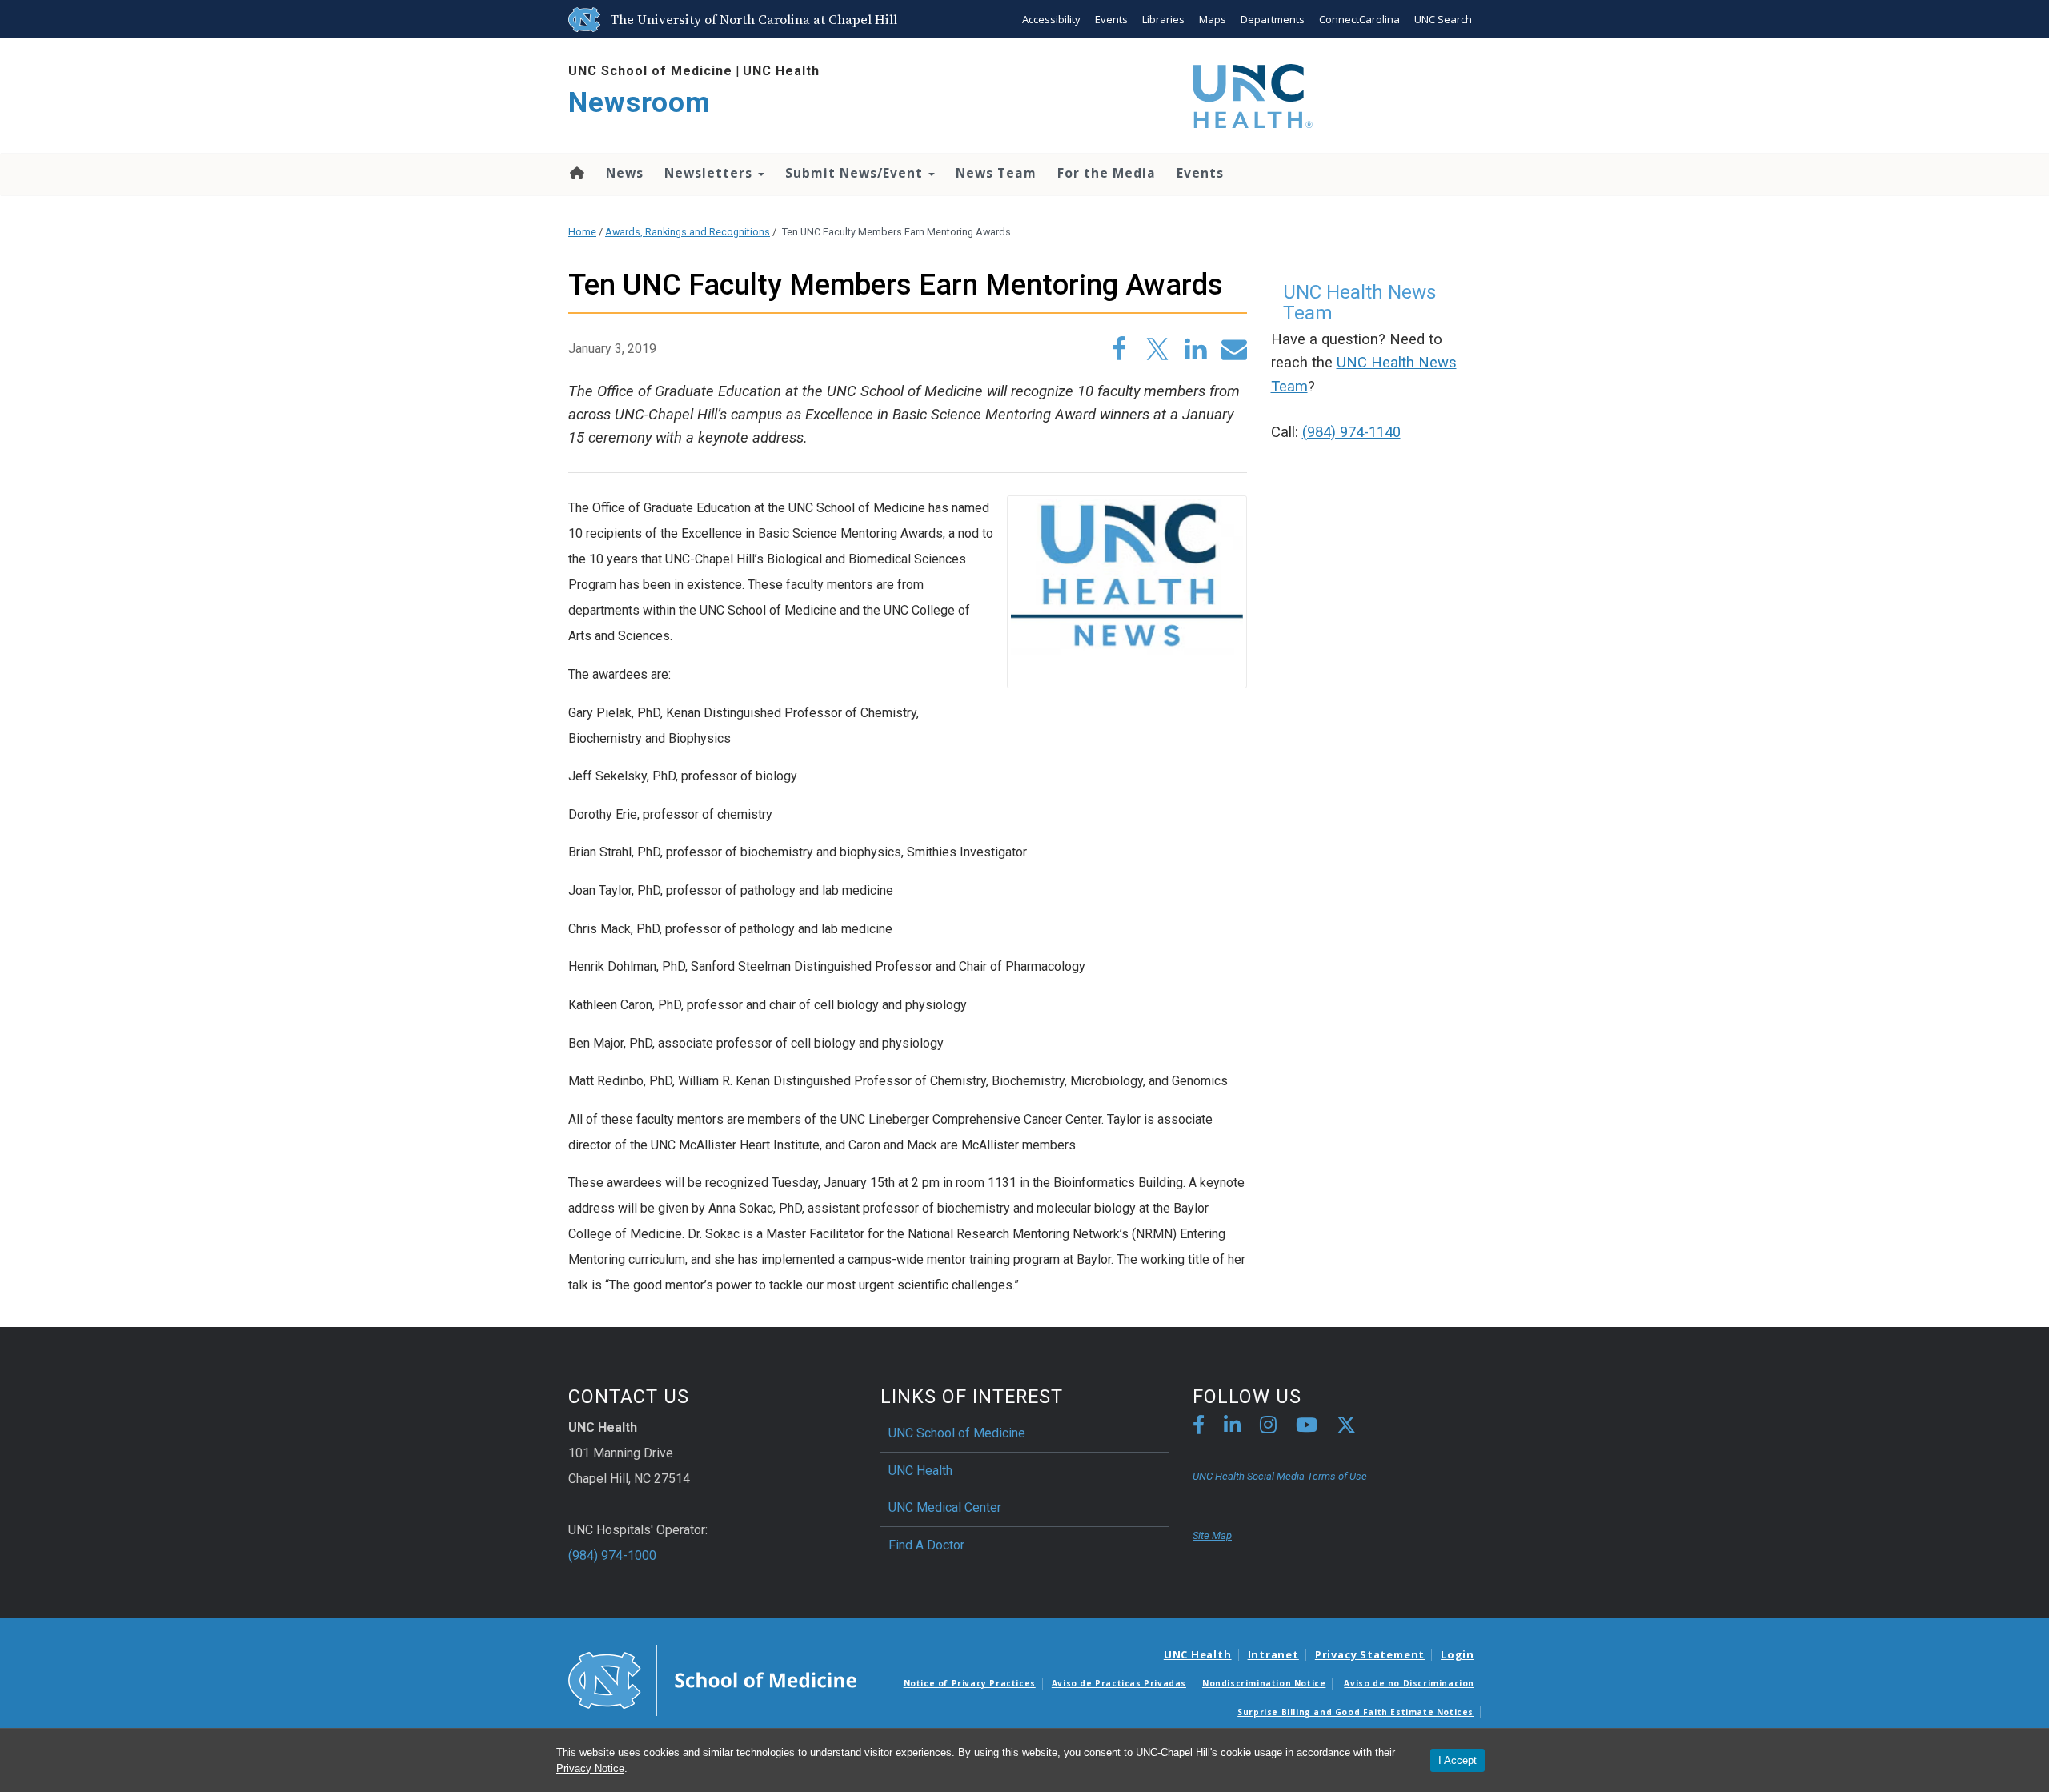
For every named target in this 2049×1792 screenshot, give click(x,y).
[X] (1346, 1427)
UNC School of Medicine (650, 71)
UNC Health (781, 71)
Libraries (1163, 19)
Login (1458, 1654)
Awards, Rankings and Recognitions (688, 232)
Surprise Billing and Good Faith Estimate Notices (1355, 1712)
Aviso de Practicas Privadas (1119, 1683)
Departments (1273, 19)
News (625, 173)
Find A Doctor (926, 1545)
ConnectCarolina (1359, 19)
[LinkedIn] (1232, 1427)
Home (576, 173)
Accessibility (1051, 19)
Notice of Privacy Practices (970, 1683)
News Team (996, 173)
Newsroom (640, 103)
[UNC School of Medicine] (712, 1679)
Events (1111, 19)
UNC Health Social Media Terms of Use (1280, 1476)
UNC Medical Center (945, 1507)
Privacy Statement (1370, 1654)
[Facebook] (1199, 1427)
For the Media (1107, 173)
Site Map (1212, 1535)
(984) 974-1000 (612, 1555)
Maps (1213, 19)
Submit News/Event (856, 173)
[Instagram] (1268, 1427)
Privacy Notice (590, 1768)
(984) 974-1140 (1351, 432)
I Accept (1458, 1760)
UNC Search (1443, 19)
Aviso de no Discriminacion (1409, 1683)
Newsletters (710, 173)
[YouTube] (1307, 1427)
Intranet (1273, 1654)
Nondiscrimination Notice (1264, 1683)
